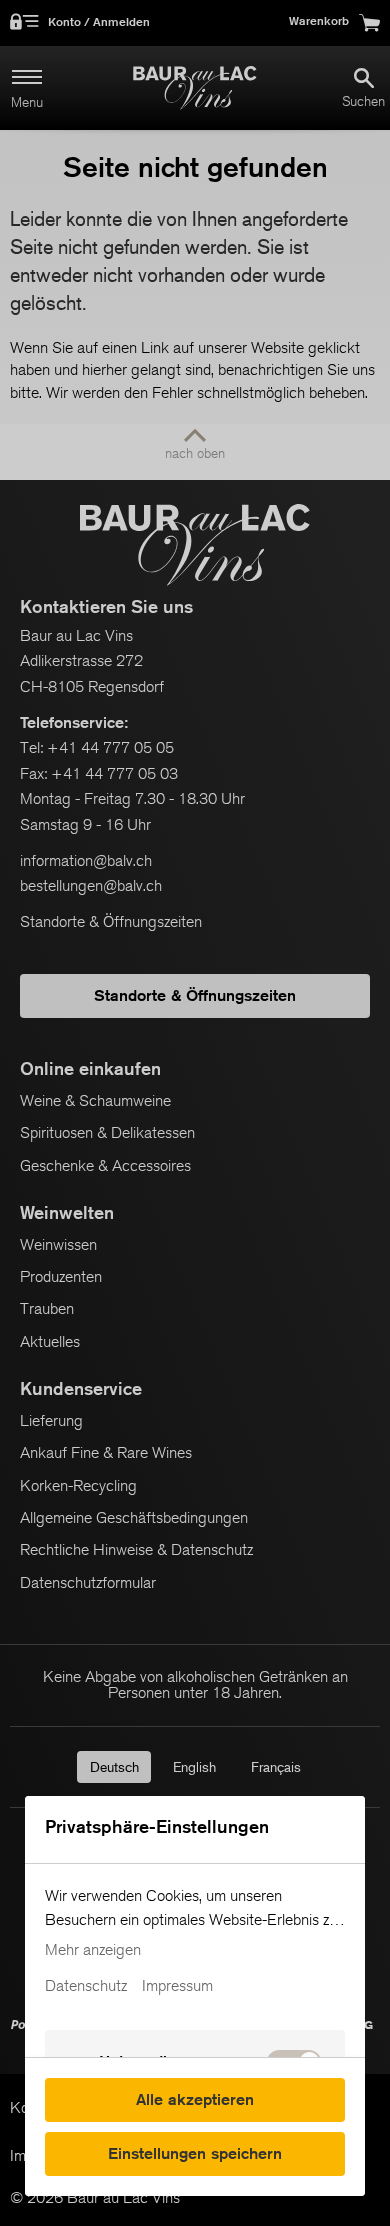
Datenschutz (86, 1986)
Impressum (177, 1986)
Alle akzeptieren (195, 2099)
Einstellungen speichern (195, 2153)
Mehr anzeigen (93, 1950)
